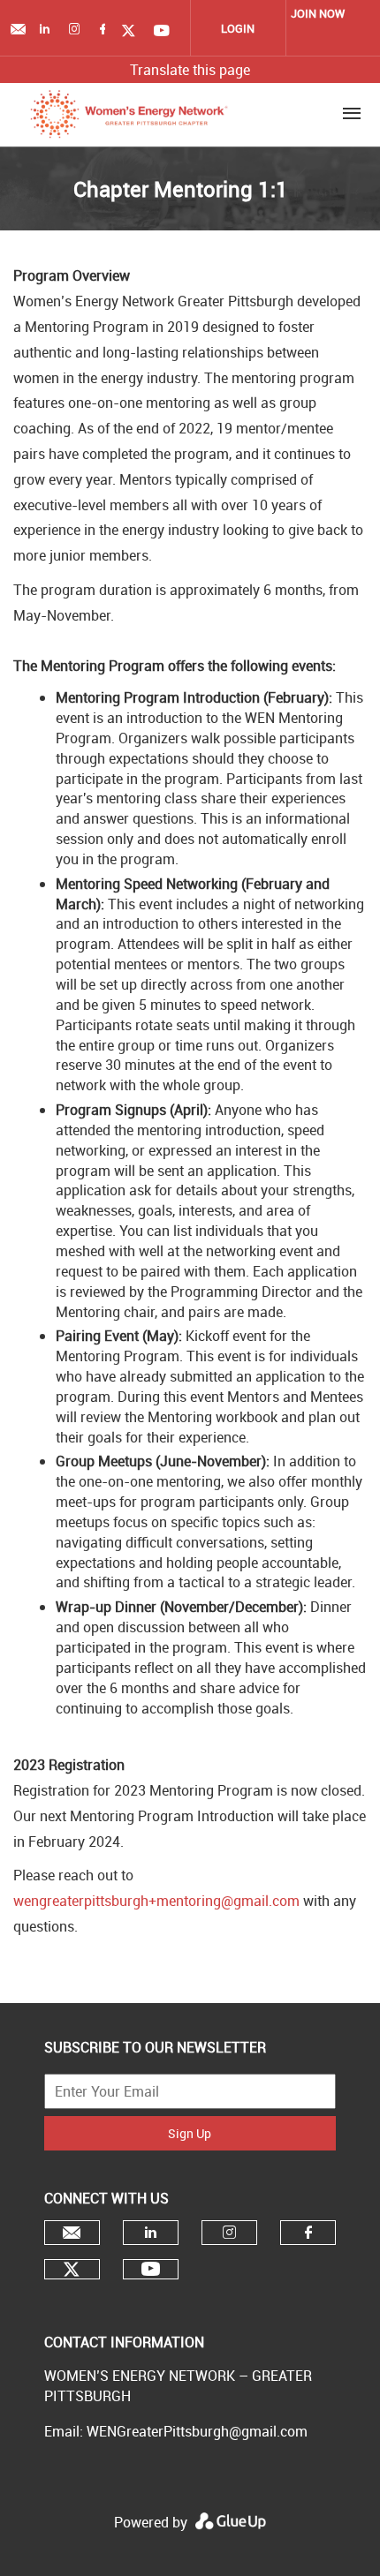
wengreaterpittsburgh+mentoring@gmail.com (156, 1901)
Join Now (318, 13)
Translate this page (190, 70)
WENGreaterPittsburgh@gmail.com (197, 2431)
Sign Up (190, 2133)
